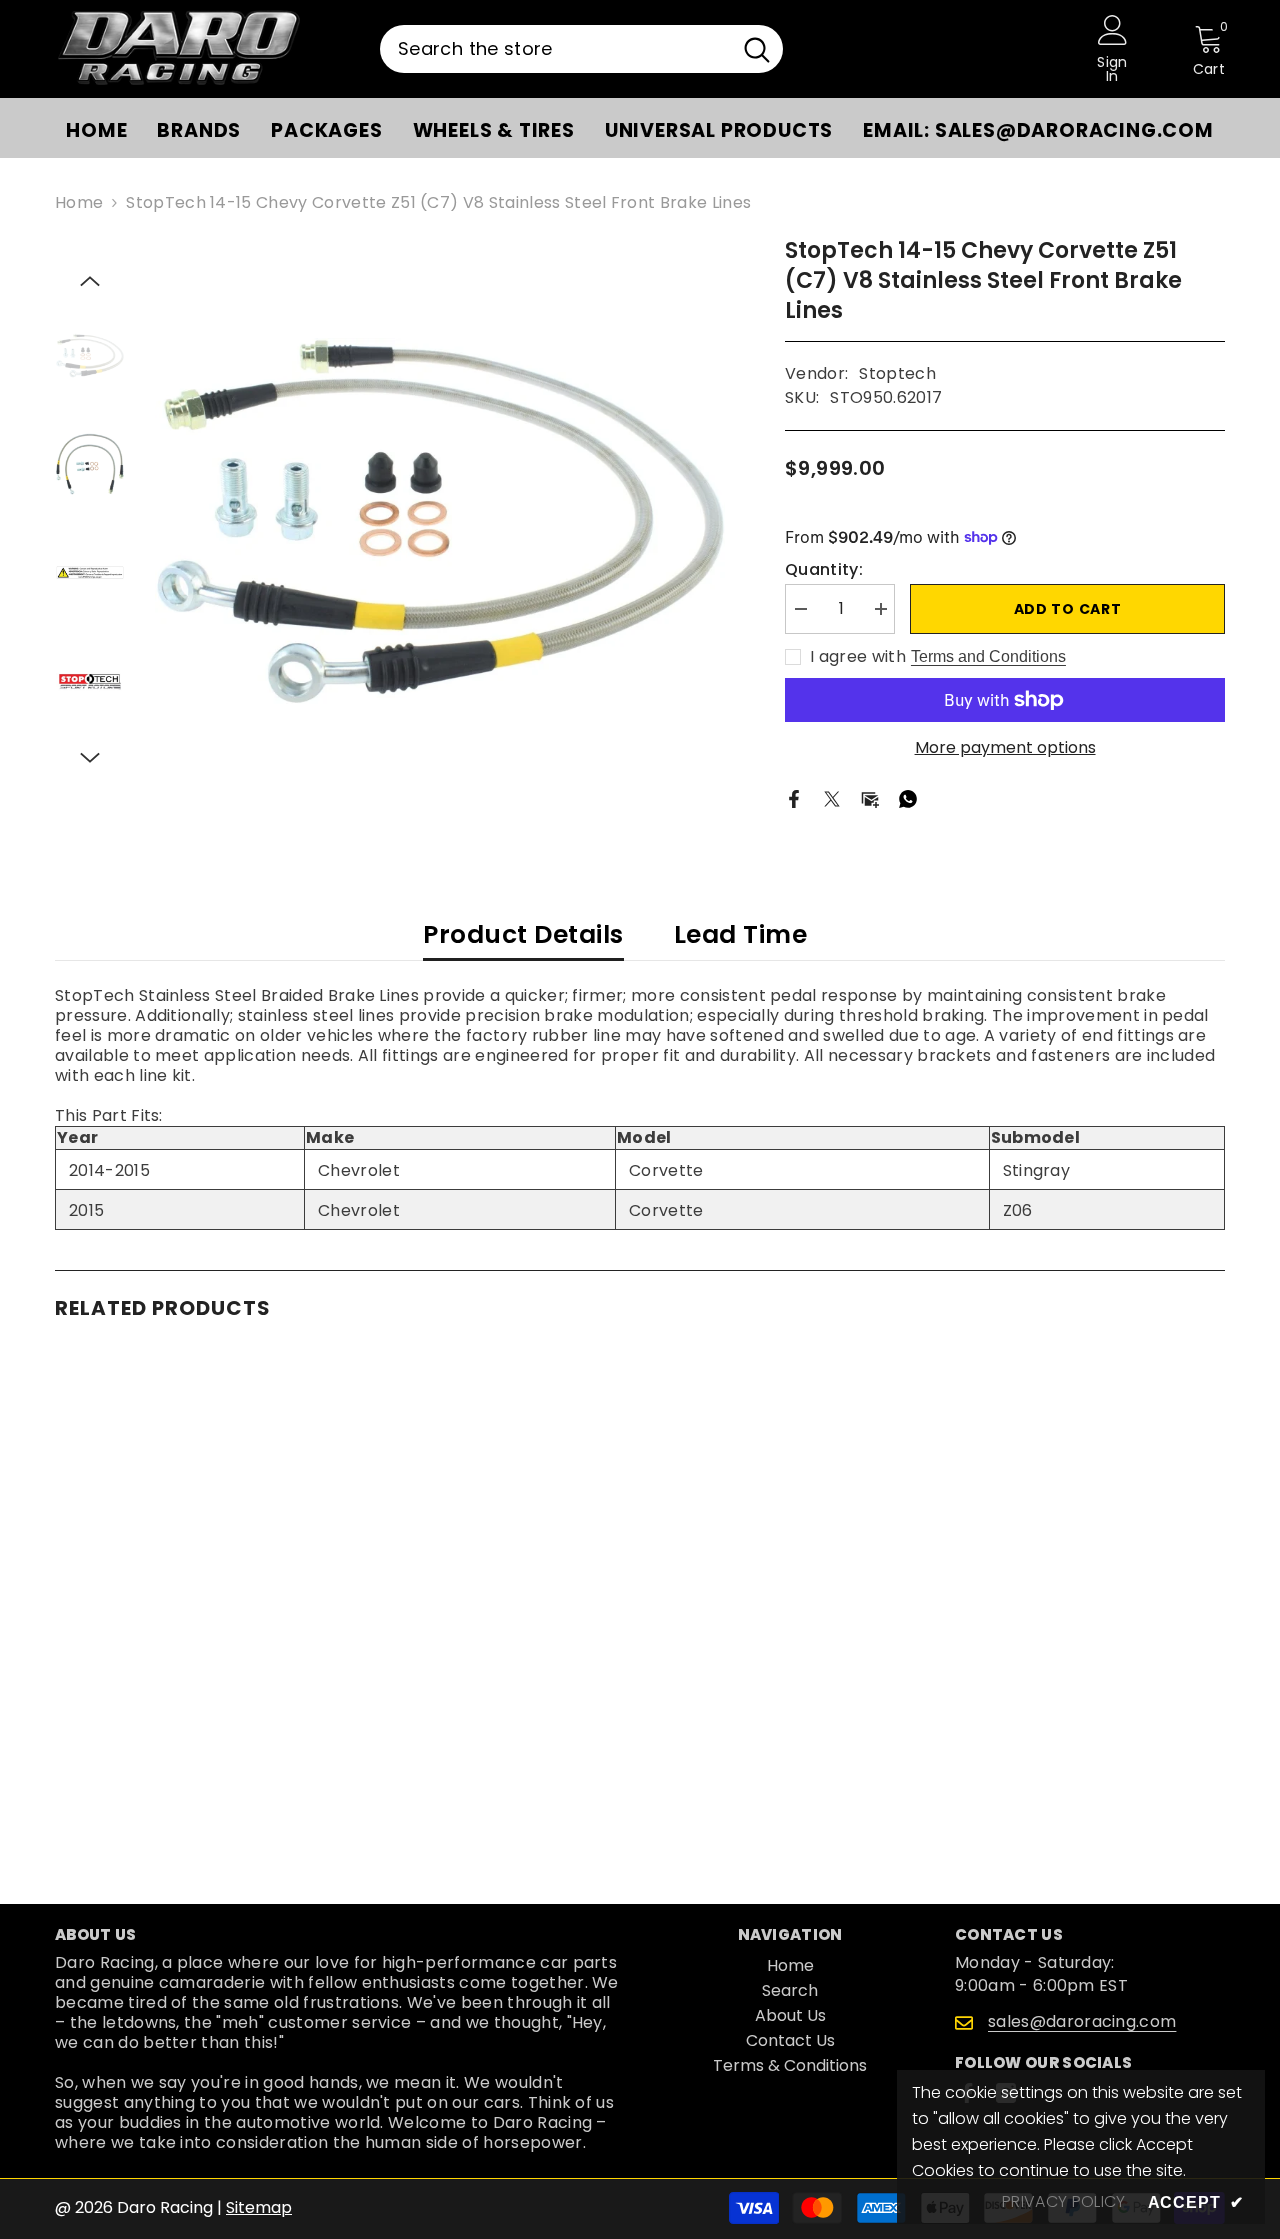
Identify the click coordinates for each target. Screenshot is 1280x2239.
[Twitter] (832, 798)
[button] (90, 281)
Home (79, 203)
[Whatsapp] (908, 798)
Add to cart (1068, 609)
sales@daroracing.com (1082, 2021)
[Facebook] (794, 798)
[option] (440, 521)
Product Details (523, 934)
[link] (190, 1768)
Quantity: (824, 570)
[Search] (581, 49)
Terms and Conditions (988, 656)
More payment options (1005, 748)
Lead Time (741, 934)
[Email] (870, 798)
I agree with (858, 657)
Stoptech (897, 373)
